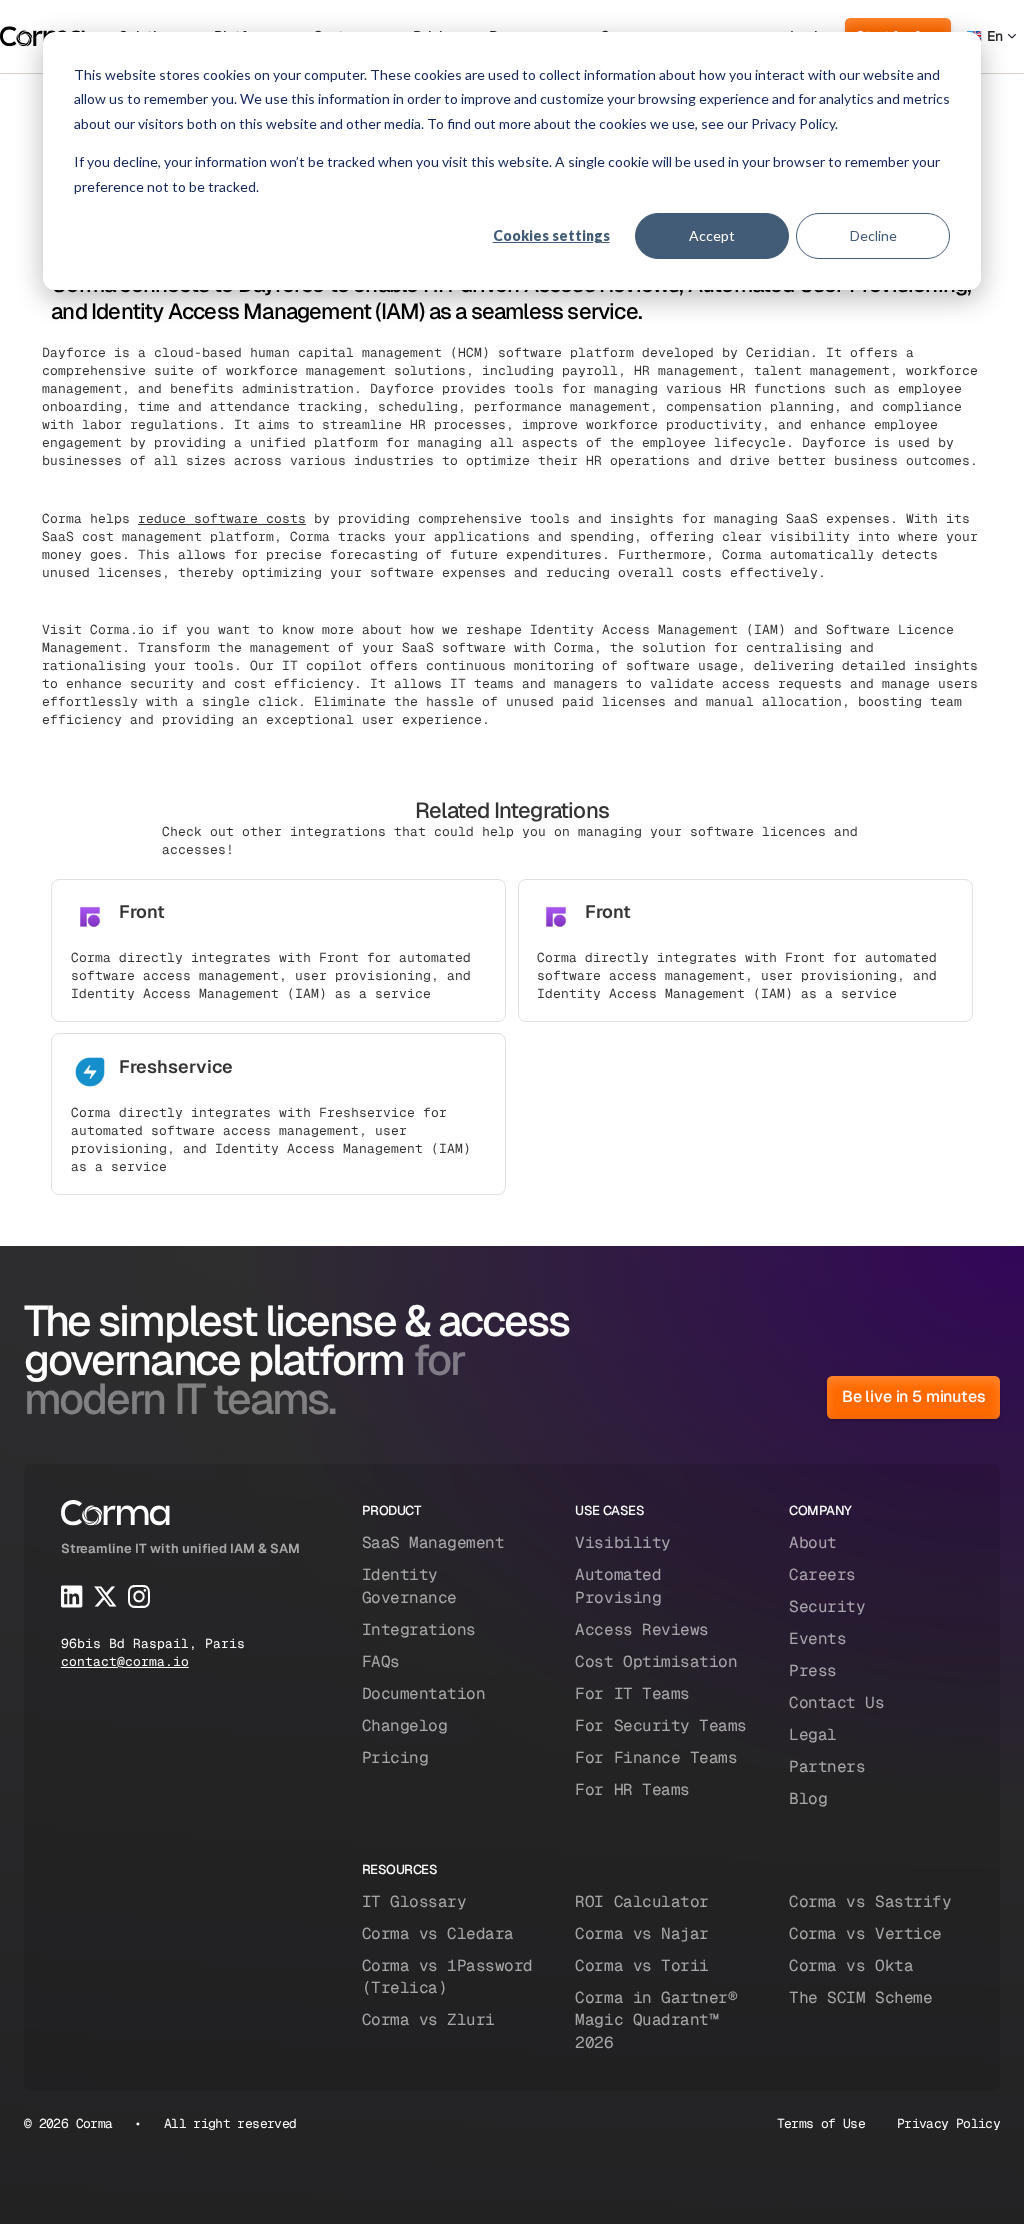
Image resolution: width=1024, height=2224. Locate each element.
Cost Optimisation (656, 1661)
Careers (822, 1574)
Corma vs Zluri (428, 2019)
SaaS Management (433, 1542)
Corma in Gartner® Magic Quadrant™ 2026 (656, 2020)
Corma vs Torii (641, 1965)
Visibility (622, 1542)
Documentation (424, 1693)
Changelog (405, 1725)
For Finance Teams (656, 1757)
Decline (873, 235)
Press (813, 1670)
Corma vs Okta (851, 1965)
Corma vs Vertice (865, 1933)
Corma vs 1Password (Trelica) (447, 1976)
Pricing (395, 1757)
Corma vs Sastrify (870, 1901)
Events (817, 1638)
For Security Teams (660, 1725)
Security (827, 1606)
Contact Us (836, 1702)
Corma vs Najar (641, 1933)
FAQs (381, 1661)
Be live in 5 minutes (914, 1396)
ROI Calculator (641, 1901)
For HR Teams (632, 1789)
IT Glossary (414, 1901)
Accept (712, 235)
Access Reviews (641, 1629)
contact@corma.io (125, 1661)
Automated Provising (618, 1585)
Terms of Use (821, 2123)
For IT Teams (632, 1693)
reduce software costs (222, 518)
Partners (827, 1766)
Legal (813, 1734)
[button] (991, 36)
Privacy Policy (948, 2123)
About (813, 1542)
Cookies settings (551, 235)
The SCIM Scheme (860, 1997)
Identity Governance (409, 1585)
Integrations (419, 1629)
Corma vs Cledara (438, 1933)
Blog (808, 1798)
